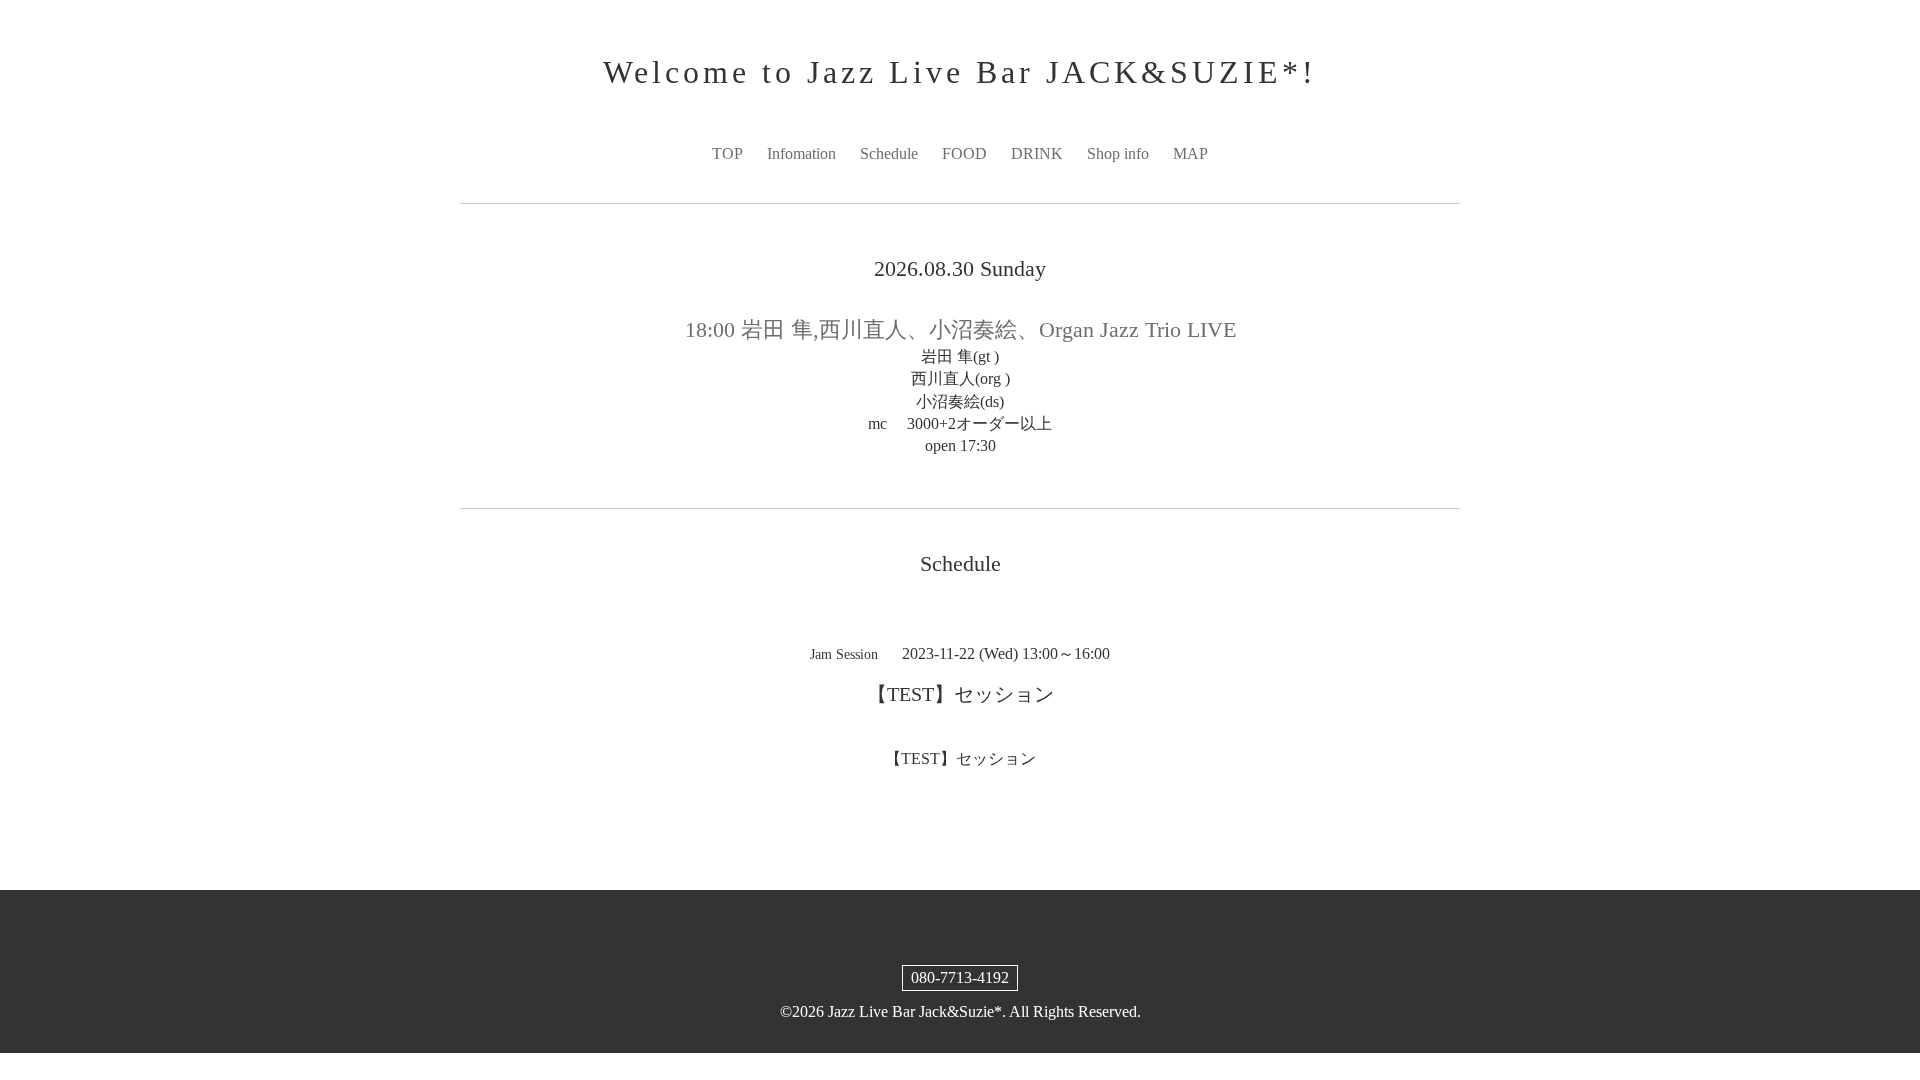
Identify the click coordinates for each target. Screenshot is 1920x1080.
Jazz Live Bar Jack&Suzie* (915, 1011)
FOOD (964, 153)
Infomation (801, 153)
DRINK (1037, 153)
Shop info (1118, 153)
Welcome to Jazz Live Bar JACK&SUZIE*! (960, 72)
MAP (1190, 153)
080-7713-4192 (960, 977)
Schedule (889, 153)
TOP (727, 153)
